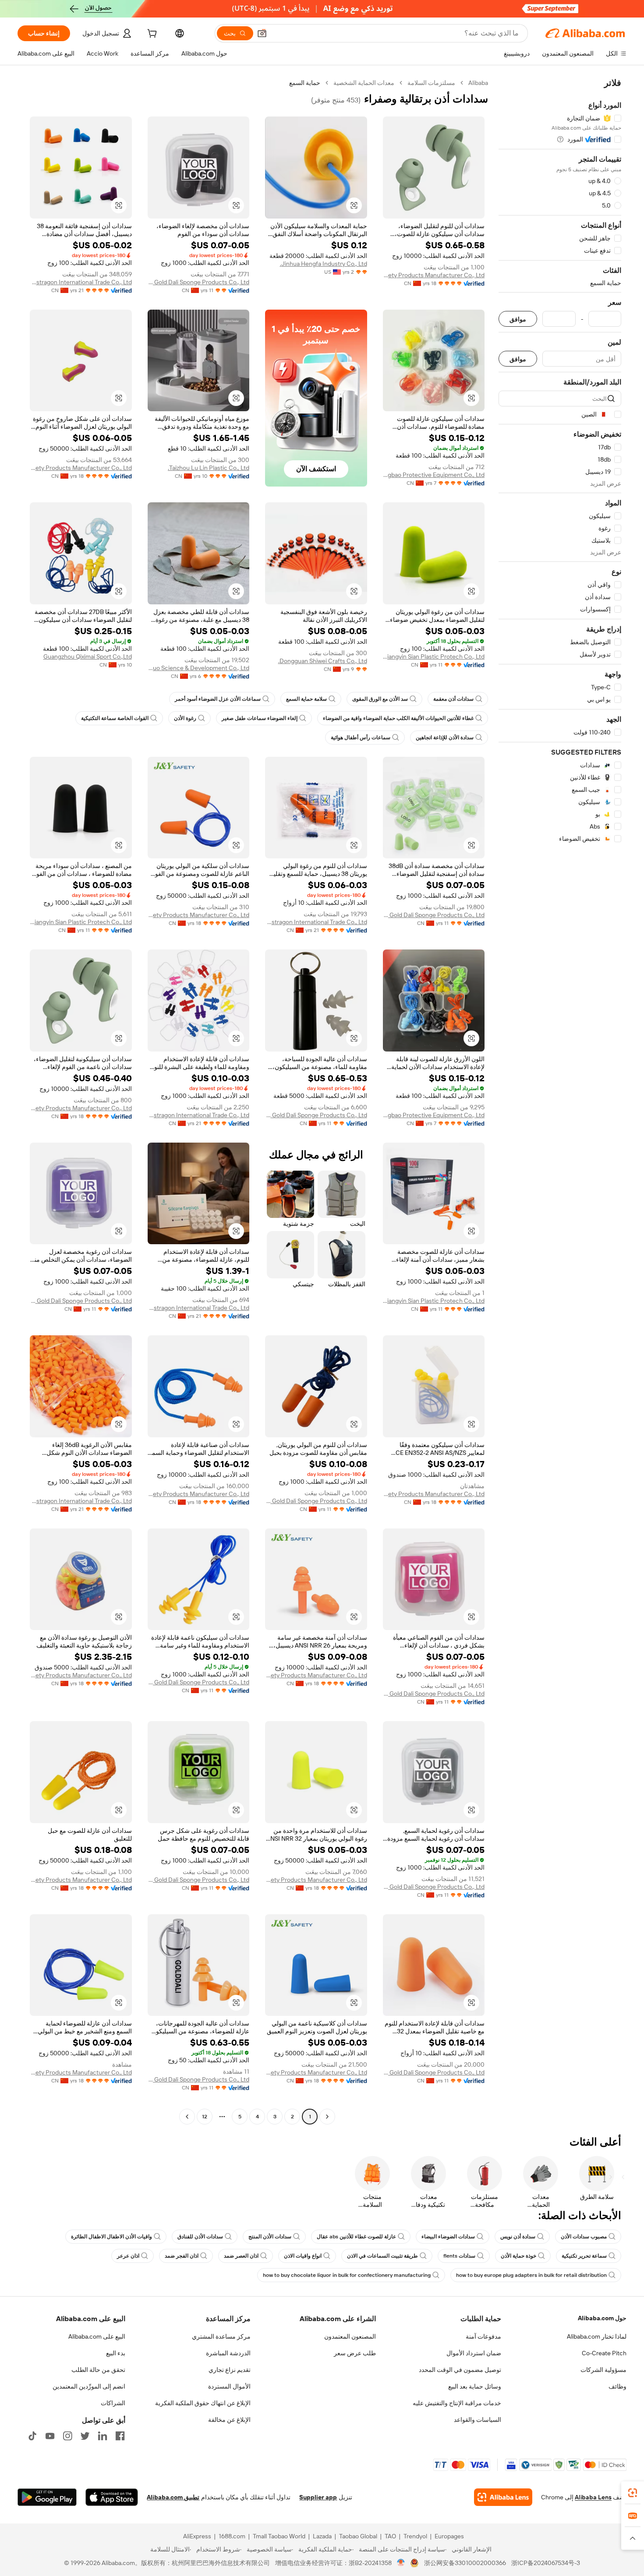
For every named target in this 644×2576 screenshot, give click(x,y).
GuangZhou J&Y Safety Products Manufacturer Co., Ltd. (434, 275)
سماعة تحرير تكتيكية (584, 2256)
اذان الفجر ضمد (182, 2256)
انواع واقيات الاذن (303, 2256)
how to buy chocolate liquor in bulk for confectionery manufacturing (347, 2275)
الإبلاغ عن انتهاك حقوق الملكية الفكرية (203, 2403)
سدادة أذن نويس (518, 2237)
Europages (449, 2536)
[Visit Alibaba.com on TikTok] (32, 2436)
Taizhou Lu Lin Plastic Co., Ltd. (209, 468)
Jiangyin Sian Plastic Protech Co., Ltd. (434, 656)
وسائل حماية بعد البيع (475, 2386)
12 (205, 2117)
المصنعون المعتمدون (350, 2336)
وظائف (617, 2386)
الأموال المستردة (229, 2386)
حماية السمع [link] (305, 83)
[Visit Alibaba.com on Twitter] (85, 2436)
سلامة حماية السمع (306, 699)
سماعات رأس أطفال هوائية (361, 738)
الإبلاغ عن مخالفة (229, 2420)
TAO (390, 2536)
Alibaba (478, 83)
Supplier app (318, 2497)
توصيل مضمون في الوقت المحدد (460, 2370)
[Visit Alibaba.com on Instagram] (67, 2436)
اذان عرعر (128, 2256)
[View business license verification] (401, 2563)
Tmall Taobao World (279, 2536)
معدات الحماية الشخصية (364, 83)
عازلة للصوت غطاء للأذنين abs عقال (356, 2237)
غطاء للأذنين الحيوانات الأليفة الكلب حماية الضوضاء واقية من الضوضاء (398, 718)
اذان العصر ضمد (241, 2256)
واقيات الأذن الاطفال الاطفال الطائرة (111, 2237)
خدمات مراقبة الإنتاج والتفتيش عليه (457, 2403)
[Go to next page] (187, 2117)
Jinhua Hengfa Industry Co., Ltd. (324, 264)
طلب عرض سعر (355, 2353)
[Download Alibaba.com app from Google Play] (47, 2497)
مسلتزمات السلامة (431, 83)
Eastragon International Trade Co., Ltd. (81, 282)
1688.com (232, 2536)
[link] (633, 2493)
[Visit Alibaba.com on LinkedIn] (103, 2436)
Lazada (322, 2536)
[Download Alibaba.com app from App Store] (112, 2497)
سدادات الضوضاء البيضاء (448, 2237)
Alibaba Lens (593, 2497)
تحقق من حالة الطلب (98, 2370)
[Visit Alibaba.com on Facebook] (120, 2436)
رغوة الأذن (185, 718)
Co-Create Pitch (604, 2353)
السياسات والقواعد (478, 2420)
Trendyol (415, 2536)
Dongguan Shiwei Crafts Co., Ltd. (323, 661)
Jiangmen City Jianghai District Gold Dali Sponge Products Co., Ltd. (199, 282)
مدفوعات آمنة (483, 2336)
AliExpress (197, 2536)
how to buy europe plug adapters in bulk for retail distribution (531, 2275)
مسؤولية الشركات (603, 2370)
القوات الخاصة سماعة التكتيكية (115, 718)
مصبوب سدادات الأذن (584, 2237)
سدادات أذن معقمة (453, 699)
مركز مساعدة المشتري (221, 2336)
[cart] (151, 35)
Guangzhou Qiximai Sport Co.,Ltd (88, 656)
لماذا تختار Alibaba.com (597, 2336)
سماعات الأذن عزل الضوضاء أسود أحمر (218, 699)
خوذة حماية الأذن (518, 2256)
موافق (518, 319)
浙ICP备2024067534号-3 (546, 2563)
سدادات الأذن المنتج (270, 2237)
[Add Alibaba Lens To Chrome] (503, 2497)
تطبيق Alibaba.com (173, 2497)
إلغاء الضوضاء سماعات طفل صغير (260, 718)
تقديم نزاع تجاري (230, 2370)
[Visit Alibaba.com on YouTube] (50, 2436)
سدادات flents (459, 2256)
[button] (262, 33)
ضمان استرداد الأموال (474, 2353)
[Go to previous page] (327, 2117)
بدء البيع (116, 2353)
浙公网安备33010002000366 (465, 2563)
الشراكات (113, 2403)
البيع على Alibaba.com (97, 2336)
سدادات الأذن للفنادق (200, 2237)
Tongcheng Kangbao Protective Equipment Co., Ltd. (434, 475)
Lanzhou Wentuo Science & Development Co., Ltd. (199, 668)
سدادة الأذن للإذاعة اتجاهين (445, 738)
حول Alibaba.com (602, 2318)
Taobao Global (358, 2536)
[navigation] (560, 1101)
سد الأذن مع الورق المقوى (380, 699)
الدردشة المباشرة (228, 2353)
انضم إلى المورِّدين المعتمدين (89, 2386)
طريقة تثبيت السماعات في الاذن (382, 2256)
